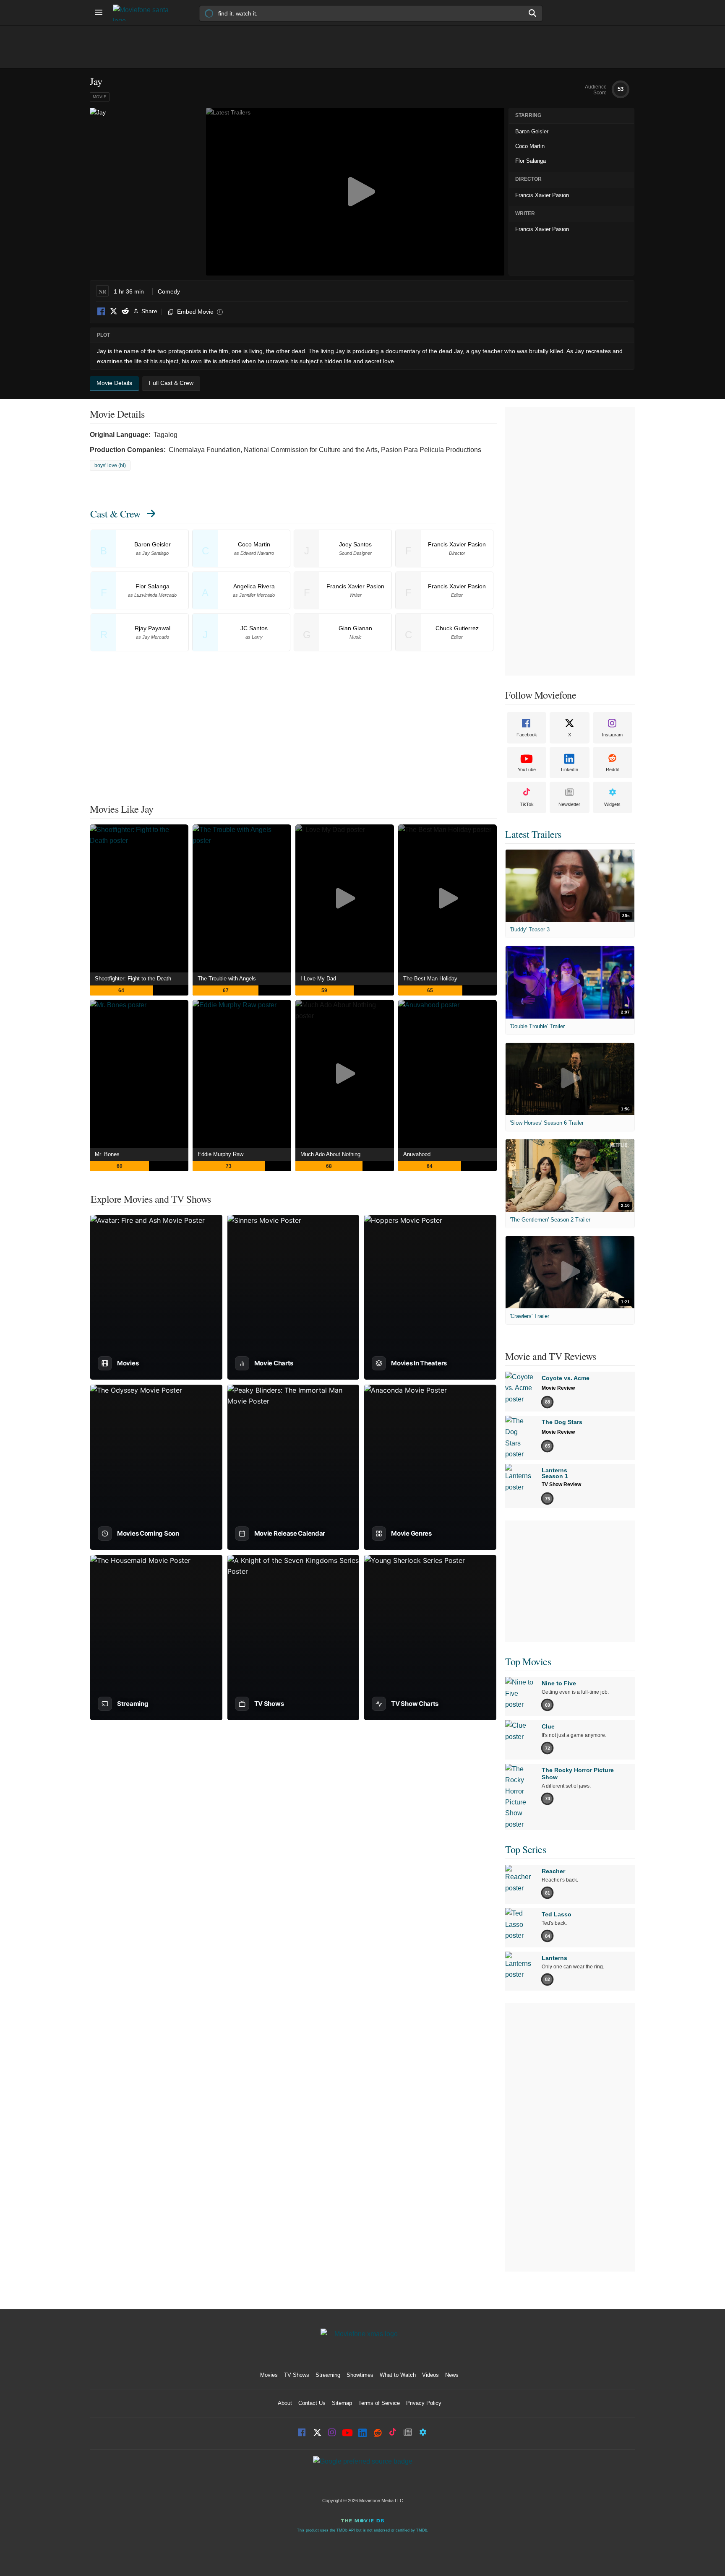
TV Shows (297, 2375)
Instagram (612, 735)
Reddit (125, 312)
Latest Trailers (533, 834)
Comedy (169, 291)
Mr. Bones (107, 1154)
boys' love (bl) (110, 465)
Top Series (525, 1849)
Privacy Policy (424, 2403)
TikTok (527, 804)
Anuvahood (417, 1154)
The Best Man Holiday (430, 979)
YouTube (527, 769)
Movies (269, 2375)
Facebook (102, 312)
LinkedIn (570, 769)
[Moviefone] (144, 13)
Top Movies (528, 1661)
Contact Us (312, 2403)
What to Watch (398, 2375)
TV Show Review (561, 1484)
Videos (430, 2375)
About (285, 2403)
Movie (100, 97)
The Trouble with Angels (227, 979)
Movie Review (558, 1388)
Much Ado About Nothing (330, 1154)
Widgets (612, 804)
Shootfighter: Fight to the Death (133, 979)
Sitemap (342, 2403)
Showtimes (360, 2375)
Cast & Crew (115, 514)
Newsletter (569, 804)
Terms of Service (379, 2403)
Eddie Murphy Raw (220, 1154)
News (452, 2375)
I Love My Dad (318, 979)
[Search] (533, 13)
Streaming (328, 2375)
